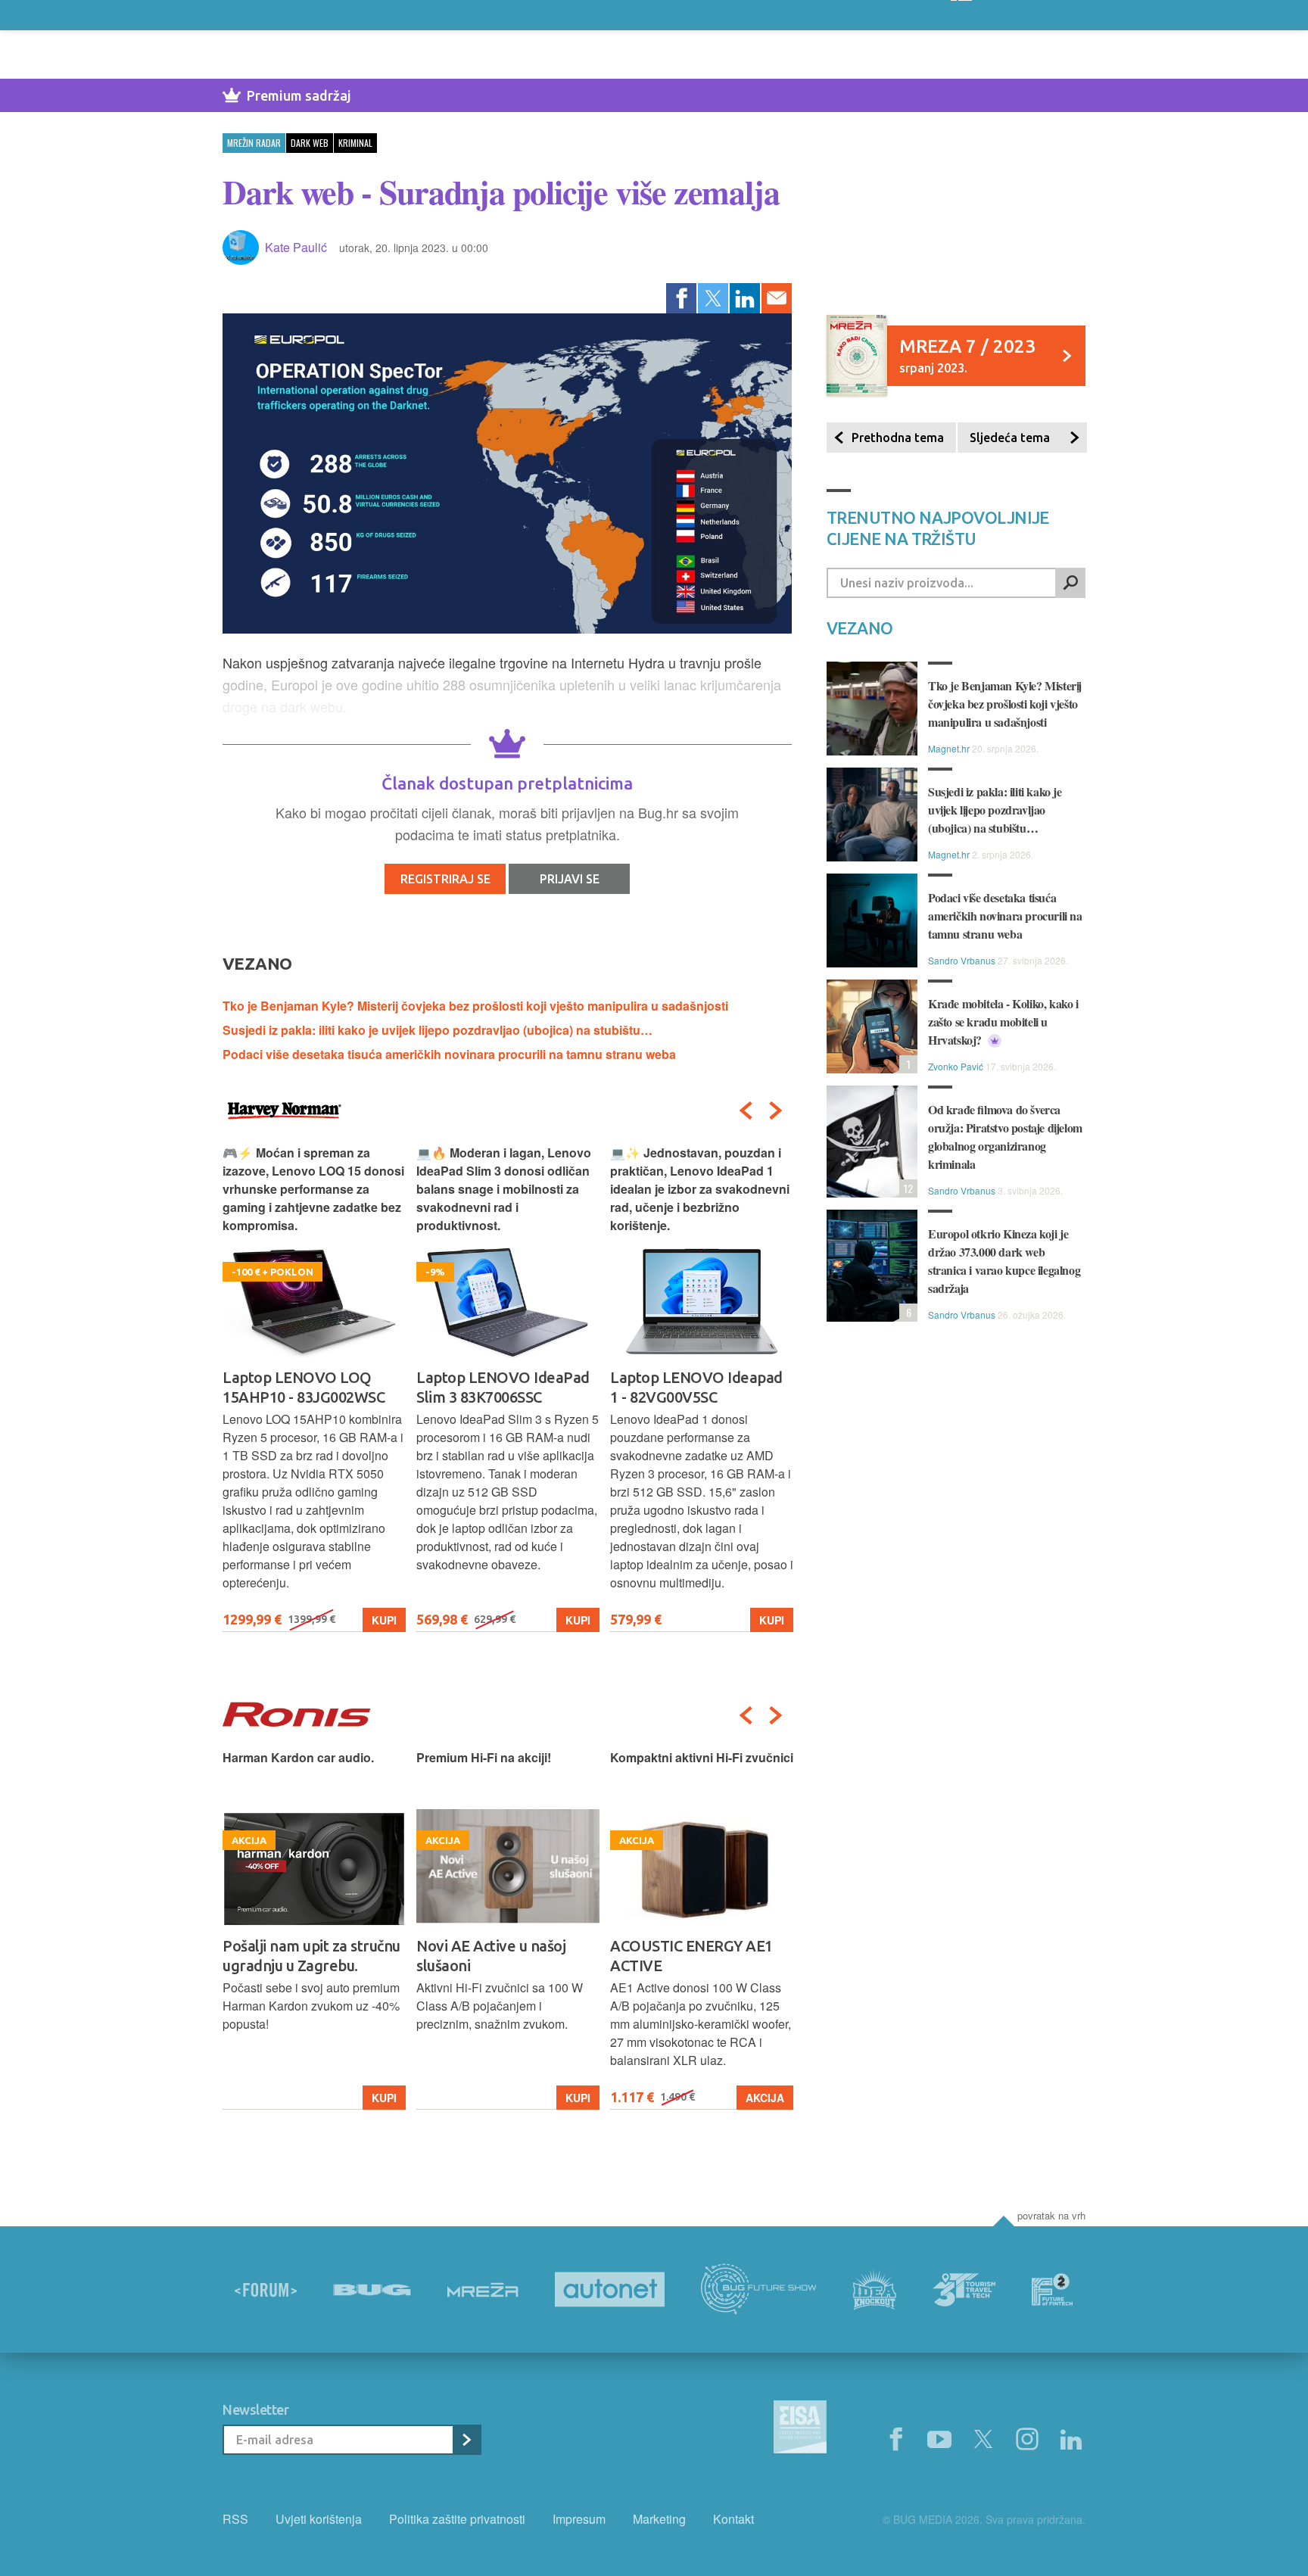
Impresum (579, 2519)
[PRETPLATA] (466, 2440)
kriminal (355, 143)
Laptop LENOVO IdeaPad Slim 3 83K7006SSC (503, 1387)
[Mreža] (483, 2290)
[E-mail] (777, 298)
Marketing (659, 2519)
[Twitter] (713, 298)
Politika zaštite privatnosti (457, 2519)
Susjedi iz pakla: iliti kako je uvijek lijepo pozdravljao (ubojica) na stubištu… (438, 1030)
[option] (314, 1388)
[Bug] (372, 2290)
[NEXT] (776, 1110)
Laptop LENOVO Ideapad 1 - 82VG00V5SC (696, 1387)
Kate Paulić (296, 247)
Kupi (384, 1620)
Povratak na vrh (1051, 2215)
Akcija (765, 2098)
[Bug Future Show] (759, 2289)
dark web (310, 143)
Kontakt (733, 2519)
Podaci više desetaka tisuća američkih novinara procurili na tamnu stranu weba (449, 1054)
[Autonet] (610, 2289)
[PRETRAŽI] (1070, 583)
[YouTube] (939, 2440)
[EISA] (800, 2429)
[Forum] (266, 2290)
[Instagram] (1027, 2440)
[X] (983, 2440)
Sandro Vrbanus (962, 960)
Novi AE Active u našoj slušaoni (491, 1956)
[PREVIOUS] (746, 1110)
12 (906, 1188)
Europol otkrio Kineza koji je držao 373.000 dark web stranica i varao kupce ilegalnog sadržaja (1004, 1261)
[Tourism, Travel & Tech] (964, 2290)
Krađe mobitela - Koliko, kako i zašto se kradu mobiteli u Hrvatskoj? (1003, 1022)
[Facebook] (681, 298)
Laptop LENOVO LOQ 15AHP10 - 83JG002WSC (304, 1387)
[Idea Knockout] (875, 2289)
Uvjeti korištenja (319, 2519)
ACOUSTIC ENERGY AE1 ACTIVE (691, 1956)
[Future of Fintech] (1053, 2289)
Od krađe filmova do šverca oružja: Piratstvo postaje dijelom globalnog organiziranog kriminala (1005, 1137)
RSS (235, 2519)
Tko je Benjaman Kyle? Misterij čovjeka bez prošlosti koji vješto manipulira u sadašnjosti (475, 1006)
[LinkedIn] (745, 298)
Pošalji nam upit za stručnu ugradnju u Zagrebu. (311, 1956)
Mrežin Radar (254, 143)
